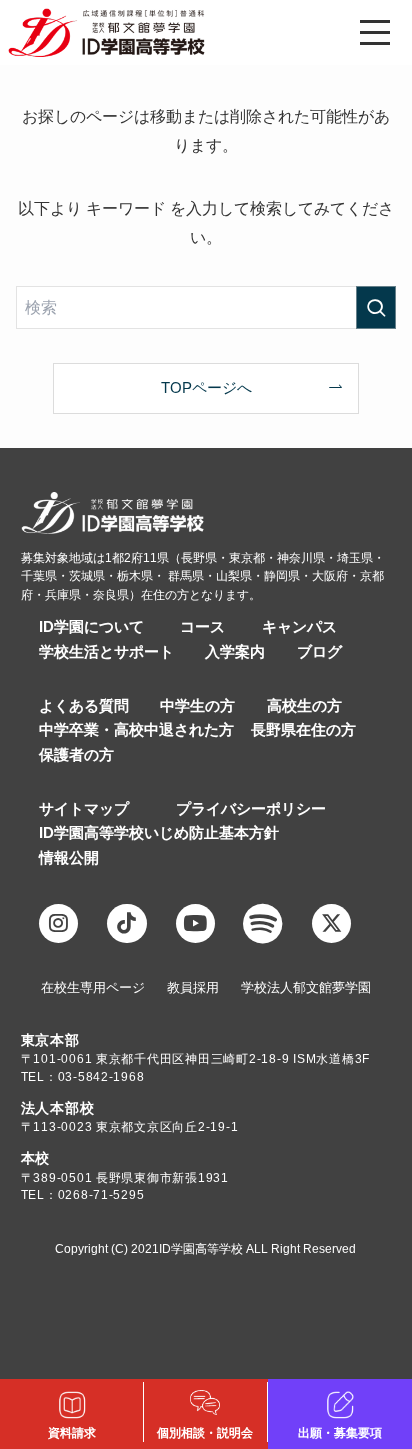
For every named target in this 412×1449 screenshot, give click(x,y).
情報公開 (69, 858)
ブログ (319, 652)
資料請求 (72, 1433)
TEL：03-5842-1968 (83, 1077)
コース (202, 627)
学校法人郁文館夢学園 (306, 987)
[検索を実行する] (376, 307)
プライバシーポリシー (251, 809)
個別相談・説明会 (205, 1433)
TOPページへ (206, 388)
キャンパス (299, 627)
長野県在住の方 (303, 730)
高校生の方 (304, 706)
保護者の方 (76, 755)
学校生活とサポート (106, 652)
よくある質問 (84, 706)
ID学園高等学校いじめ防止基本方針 (159, 833)
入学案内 (235, 652)
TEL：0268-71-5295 (83, 1195)
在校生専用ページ (93, 987)
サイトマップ (84, 809)
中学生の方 (197, 706)
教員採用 (193, 987)
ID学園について (91, 627)
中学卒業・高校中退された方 (136, 730)
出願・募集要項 (340, 1433)
